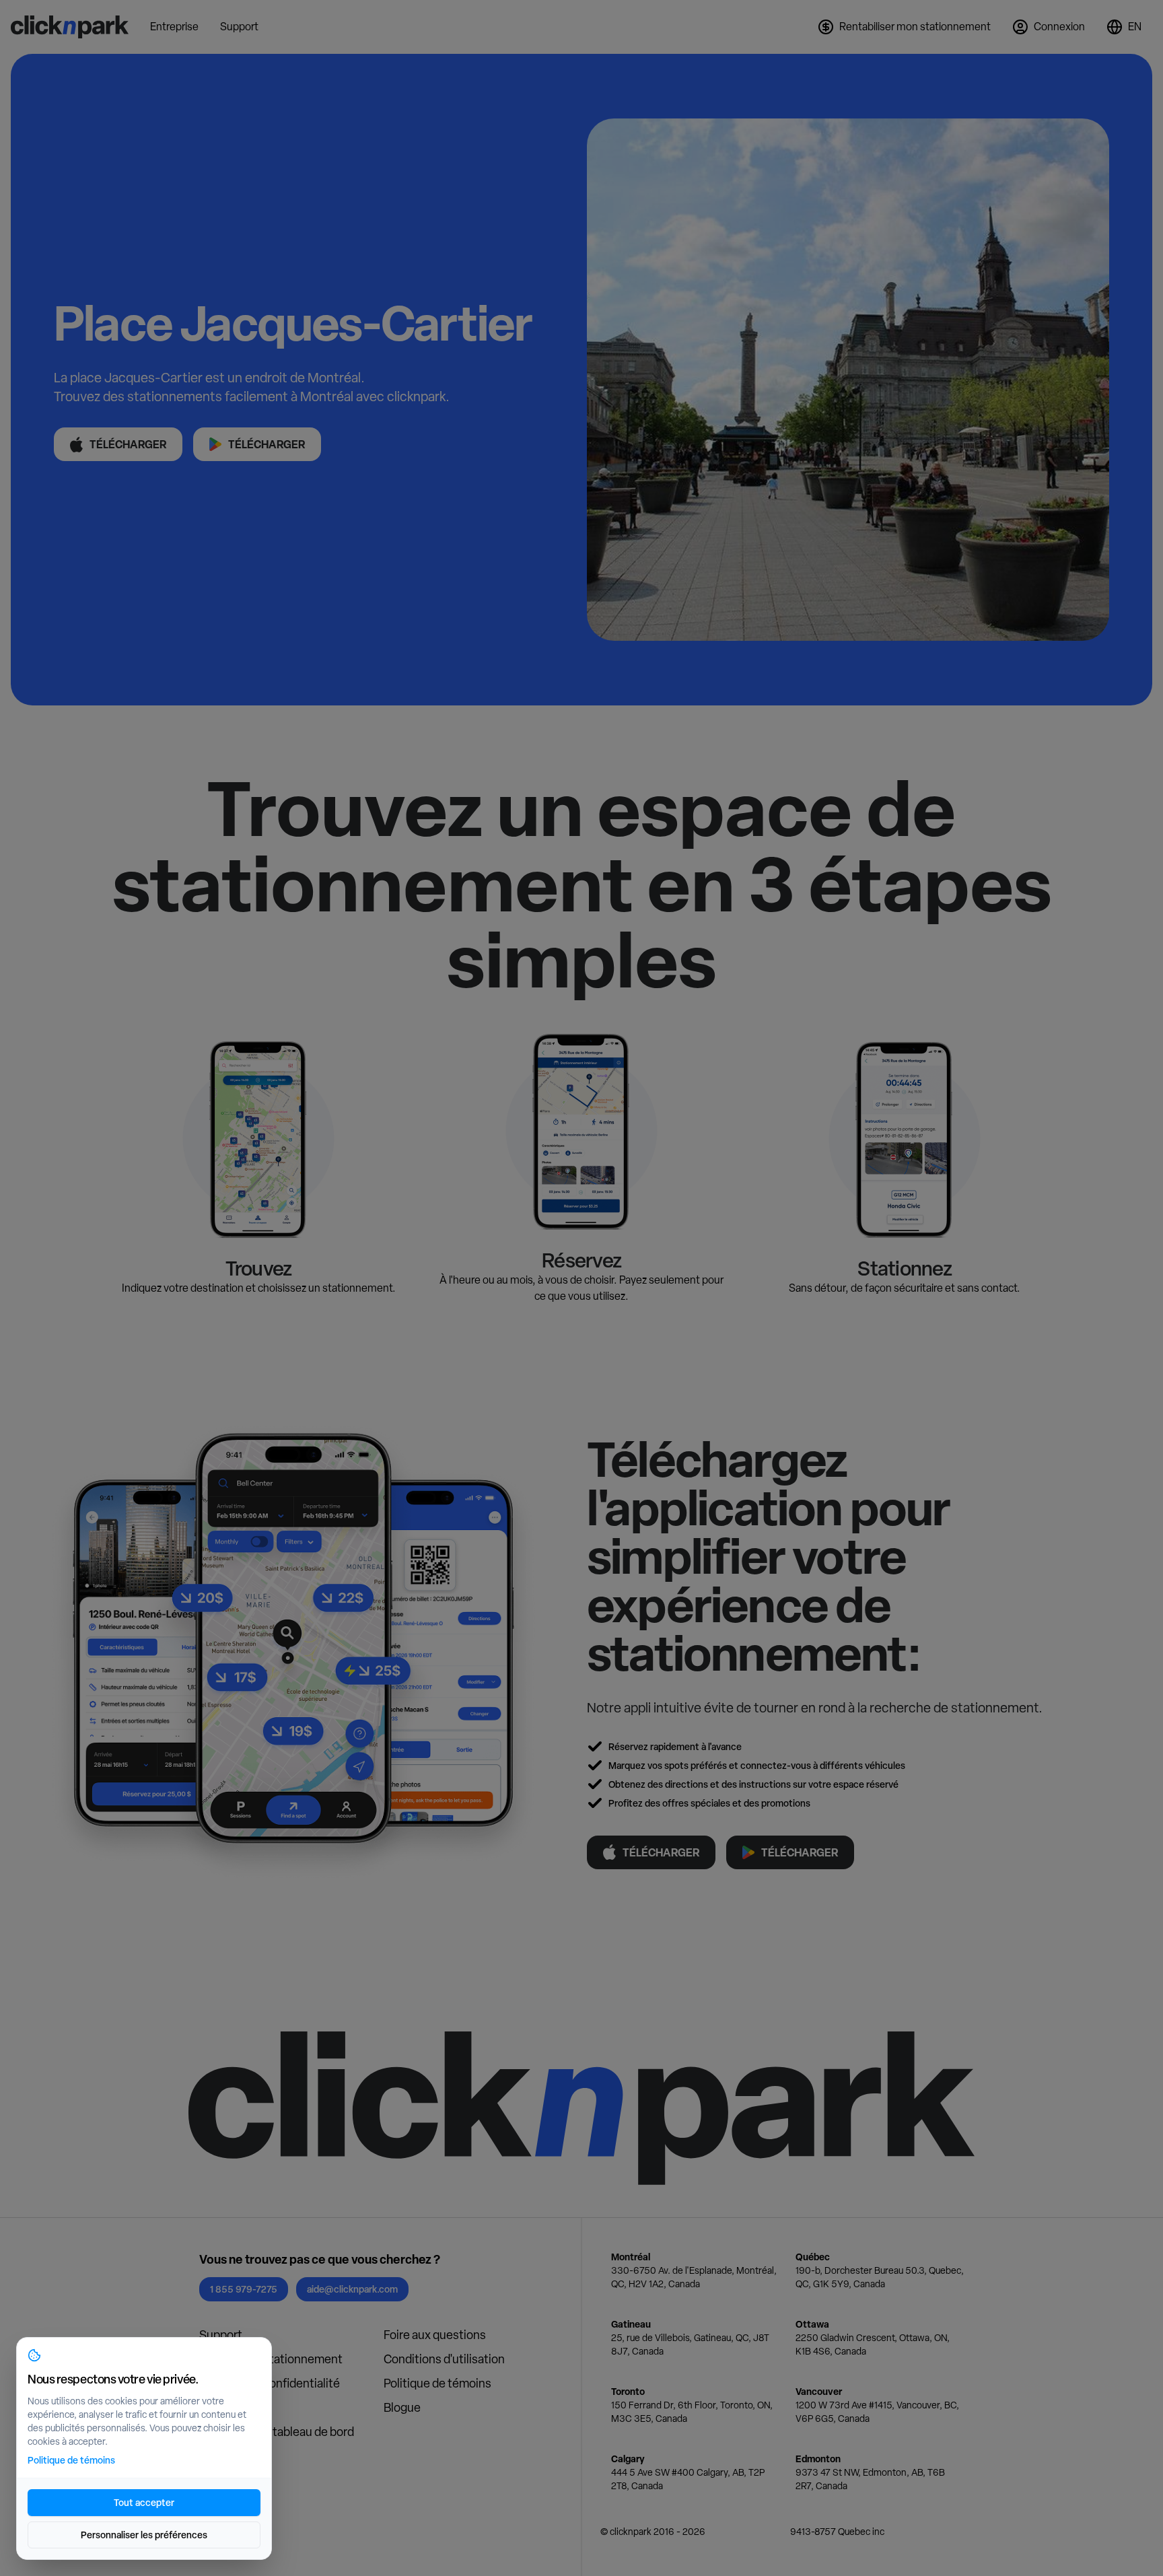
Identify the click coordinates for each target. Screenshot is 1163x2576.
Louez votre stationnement (271, 2359)
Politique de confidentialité (270, 2383)
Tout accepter (144, 2502)
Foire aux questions (435, 2335)
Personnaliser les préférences (144, 2535)
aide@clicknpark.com (352, 2289)
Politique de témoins (437, 2383)
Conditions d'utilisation (444, 2359)
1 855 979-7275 (244, 2289)
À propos (223, 2407)
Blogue (402, 2407)
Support (221, 2335)
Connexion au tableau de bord (277, 2432)
